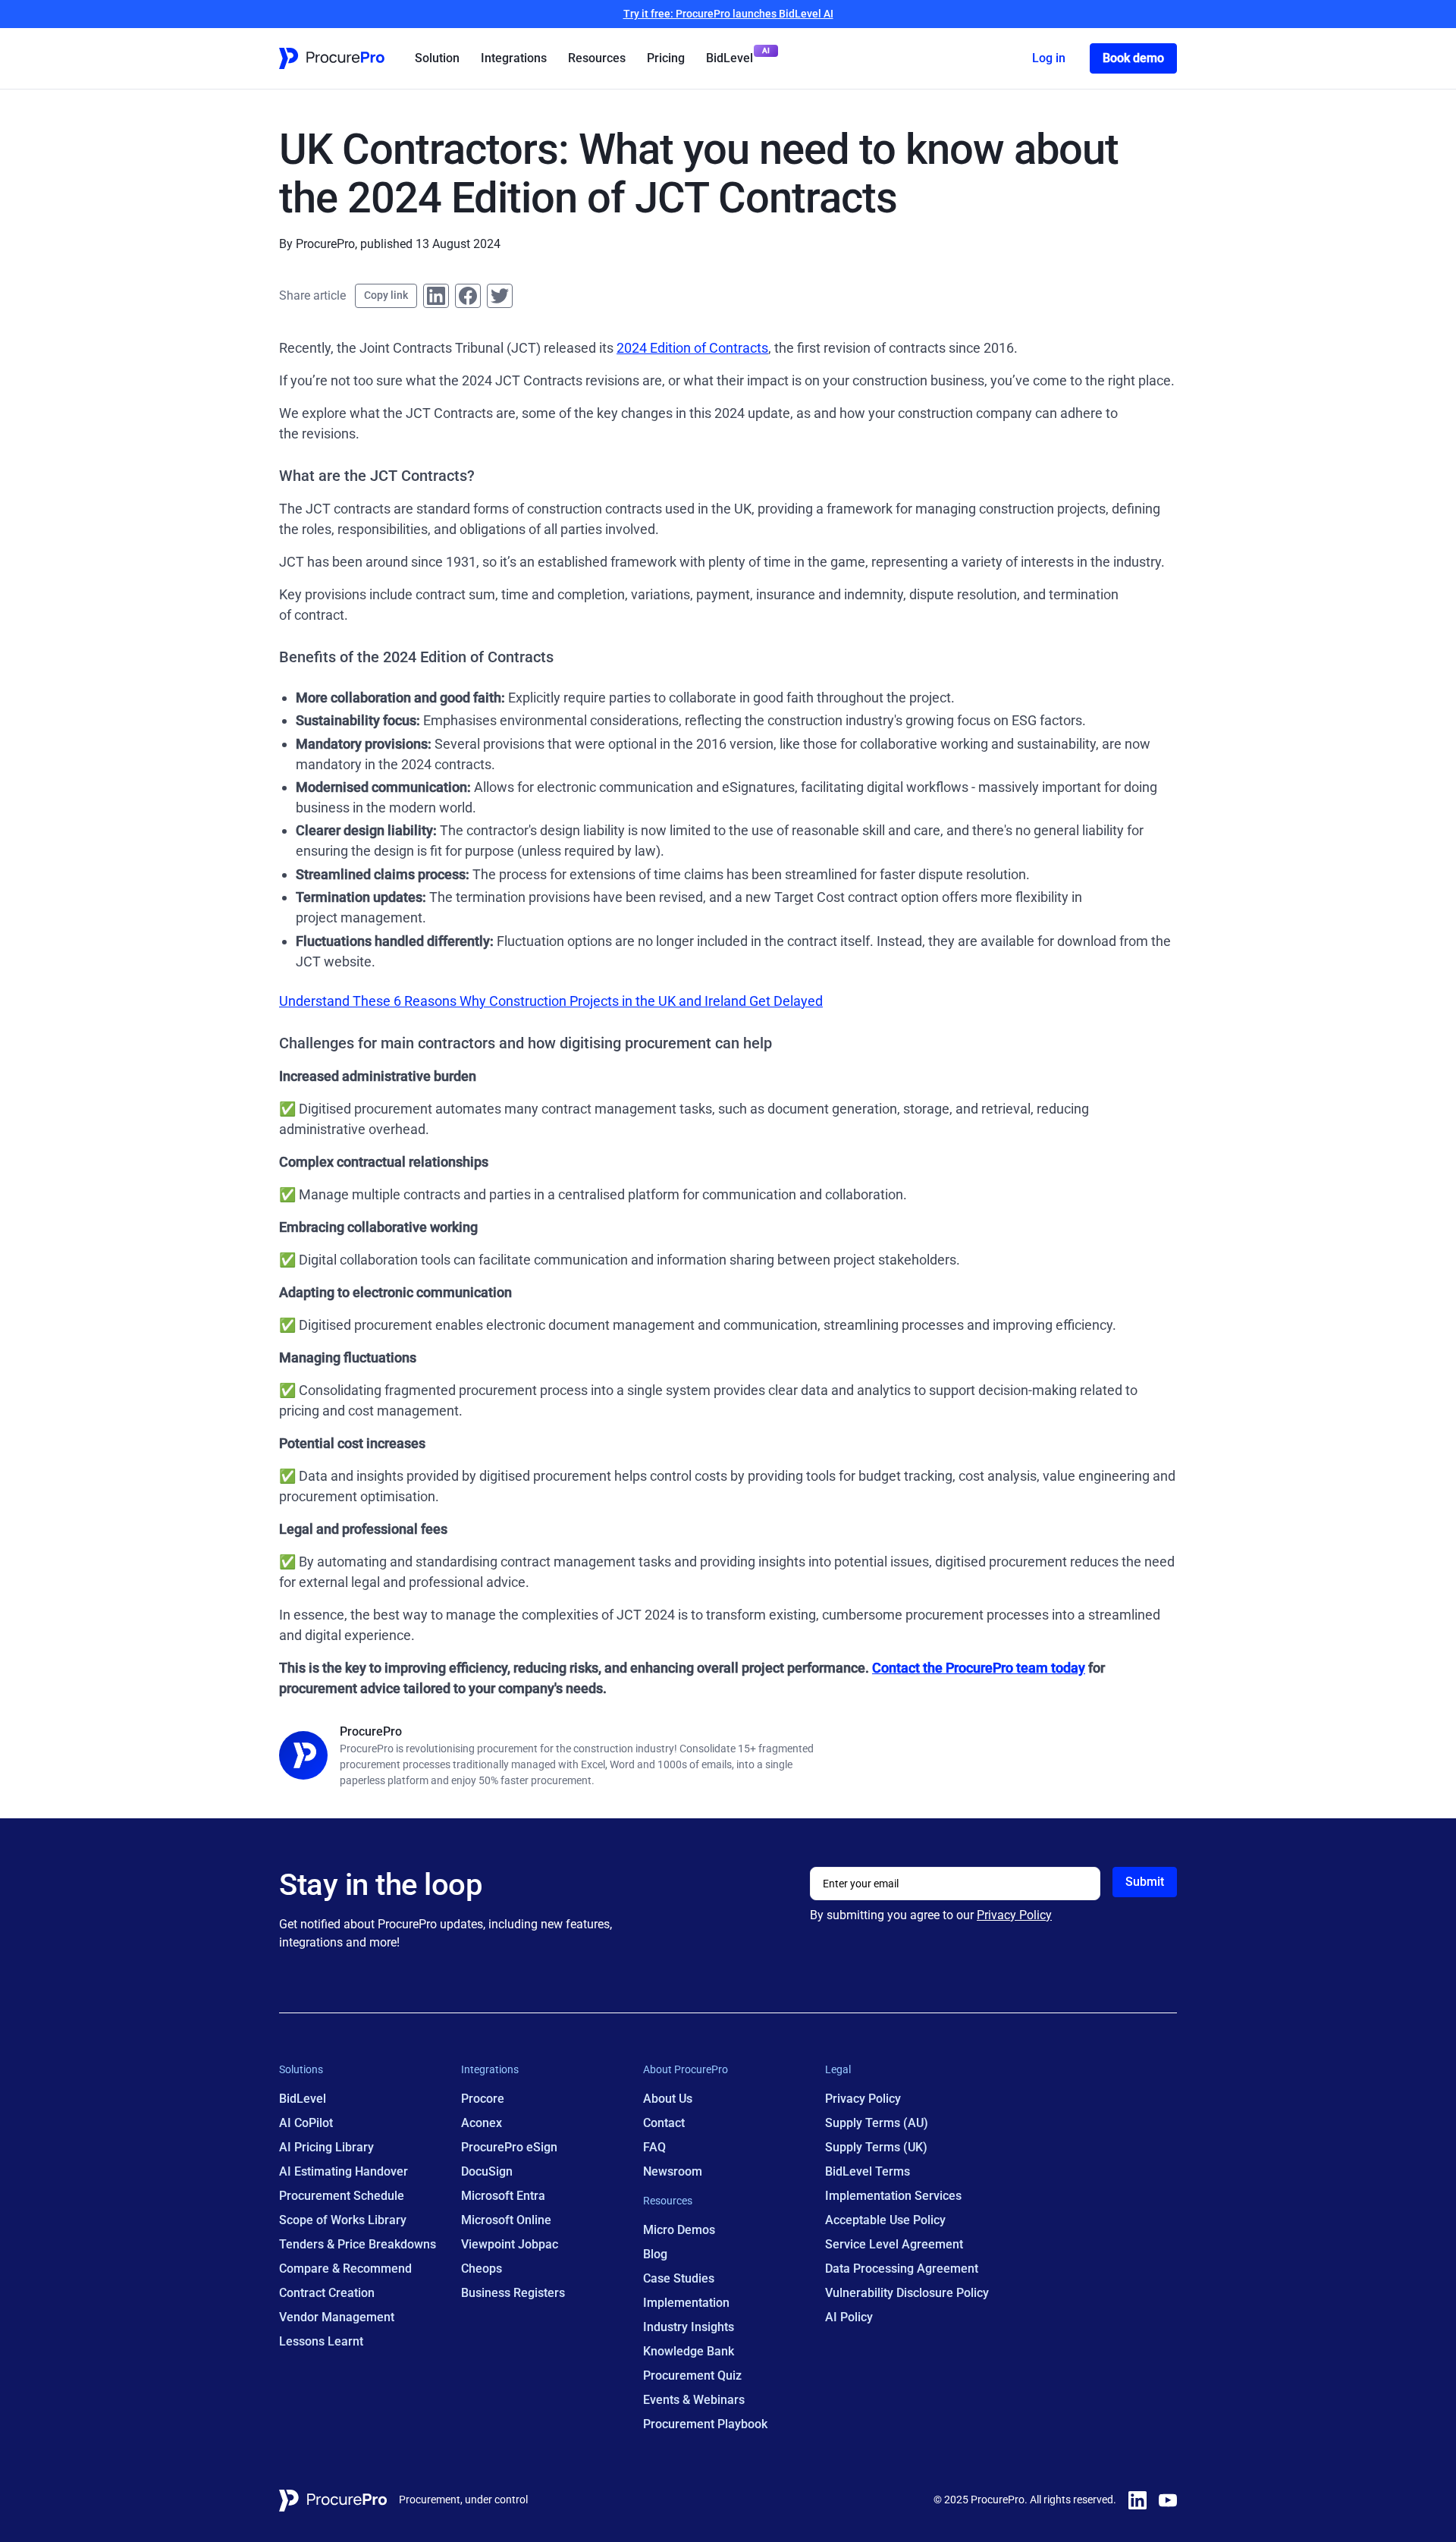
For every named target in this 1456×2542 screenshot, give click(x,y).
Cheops (482, 2269)
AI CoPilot (306, 2123)
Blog (655, 2254)
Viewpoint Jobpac (510, 2244)
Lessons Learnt (321, 2341)
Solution (437, 58)
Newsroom (673, 2171)
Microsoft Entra (503, 2196)
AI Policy (849, 2317)
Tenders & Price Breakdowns (358, 2244)
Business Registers (513, 2293)
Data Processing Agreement (902, 2269)
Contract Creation (327, 2293)
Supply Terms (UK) (876, 2147)
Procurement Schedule (342, 2196)
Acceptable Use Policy (885, 2220)
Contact (664, 2123)
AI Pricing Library (326, 2147)
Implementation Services (893, 2196)
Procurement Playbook (705, 2424)
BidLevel (730, 58)
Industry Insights (689, 2327)
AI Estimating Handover (344, 2171)
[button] (437, 58)
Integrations (514, 58)
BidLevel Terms (868, 2171)
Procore (483, 2099)
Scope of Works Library (343, 2220)
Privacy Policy (1014, 1915)
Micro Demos (679, 2230)
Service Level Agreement (894, 2244)
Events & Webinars (694, 2400)
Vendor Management (337, 2317)
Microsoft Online (506, 2220)
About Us (668, 2099)
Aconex (482, 2123)
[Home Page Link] (332, 58)
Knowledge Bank (689, 2351)
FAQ (654, 2147)
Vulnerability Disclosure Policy (907, 2293)
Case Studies (679, 2278)
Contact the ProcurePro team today (979, 1668)
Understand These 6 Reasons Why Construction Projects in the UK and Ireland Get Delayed (551, 1001)
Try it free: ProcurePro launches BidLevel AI (728, 14)
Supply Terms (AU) (877, 2123)
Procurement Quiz (692, 2375)
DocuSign (487, 2171)
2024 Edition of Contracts (692, 348)
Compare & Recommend (345, 2269)
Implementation (686, 2303)
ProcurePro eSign (509, 2147)
